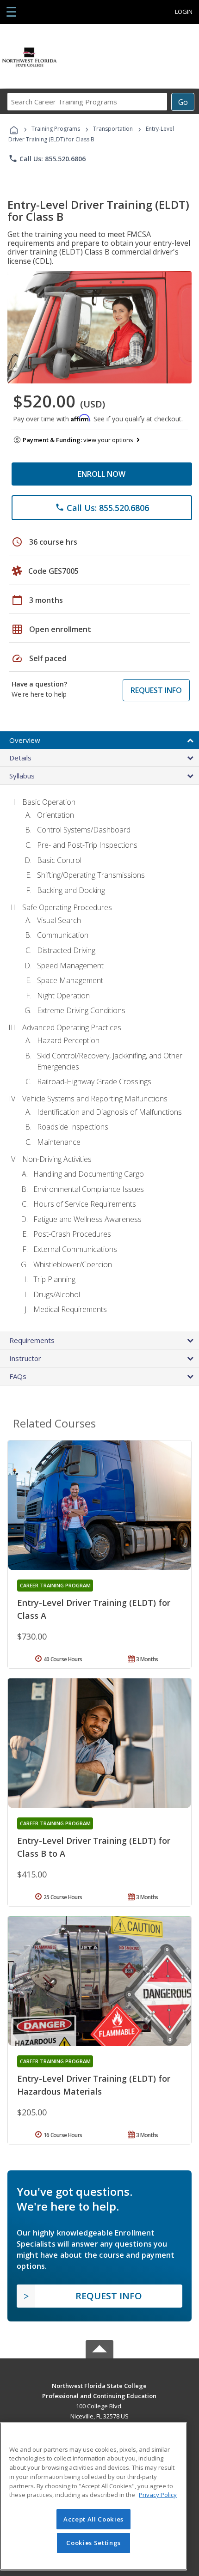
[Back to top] (99, 2385)
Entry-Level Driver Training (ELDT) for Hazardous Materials (94, 2085)
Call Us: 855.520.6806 (47, 158)
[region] (93, 2496)
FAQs (18, 1376)
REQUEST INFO (156, 690)
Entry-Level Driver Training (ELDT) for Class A (94, 1609)
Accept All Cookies (93, 2519)
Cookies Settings (93, 2543)
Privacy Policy (158, 2495)
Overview (25, 740)
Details (20, 758)
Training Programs (56, 129)
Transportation (113, 129)
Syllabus (22, 776)
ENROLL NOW (102, 474)
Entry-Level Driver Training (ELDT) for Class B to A (94, 1847)
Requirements (32, 1340)
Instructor (25, 1358)
